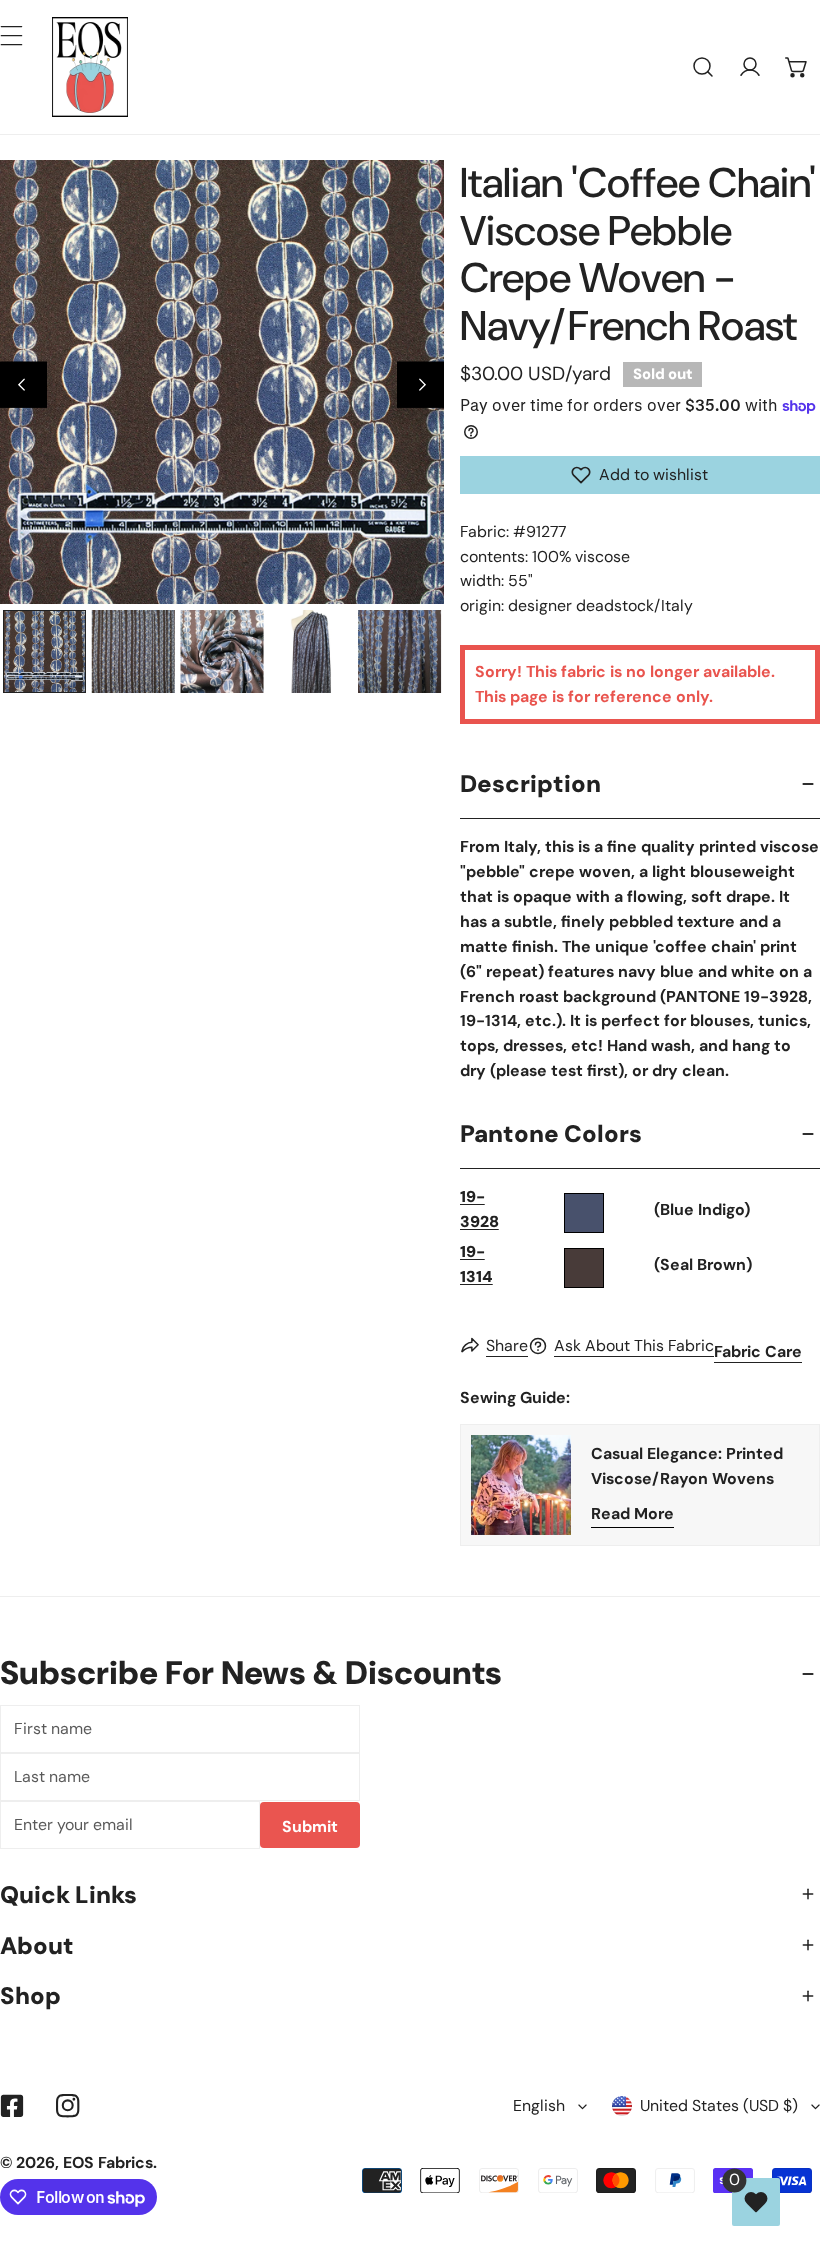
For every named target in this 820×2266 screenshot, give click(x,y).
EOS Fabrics (108, 2162)
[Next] (420, 385)
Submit (310, 1826)
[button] (796, 67)
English (539, 2105)
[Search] (703, 67)
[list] (222, 382)
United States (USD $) (719, 2105)
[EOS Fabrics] (90, 67)
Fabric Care (758, 1351)
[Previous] (23, 385)
